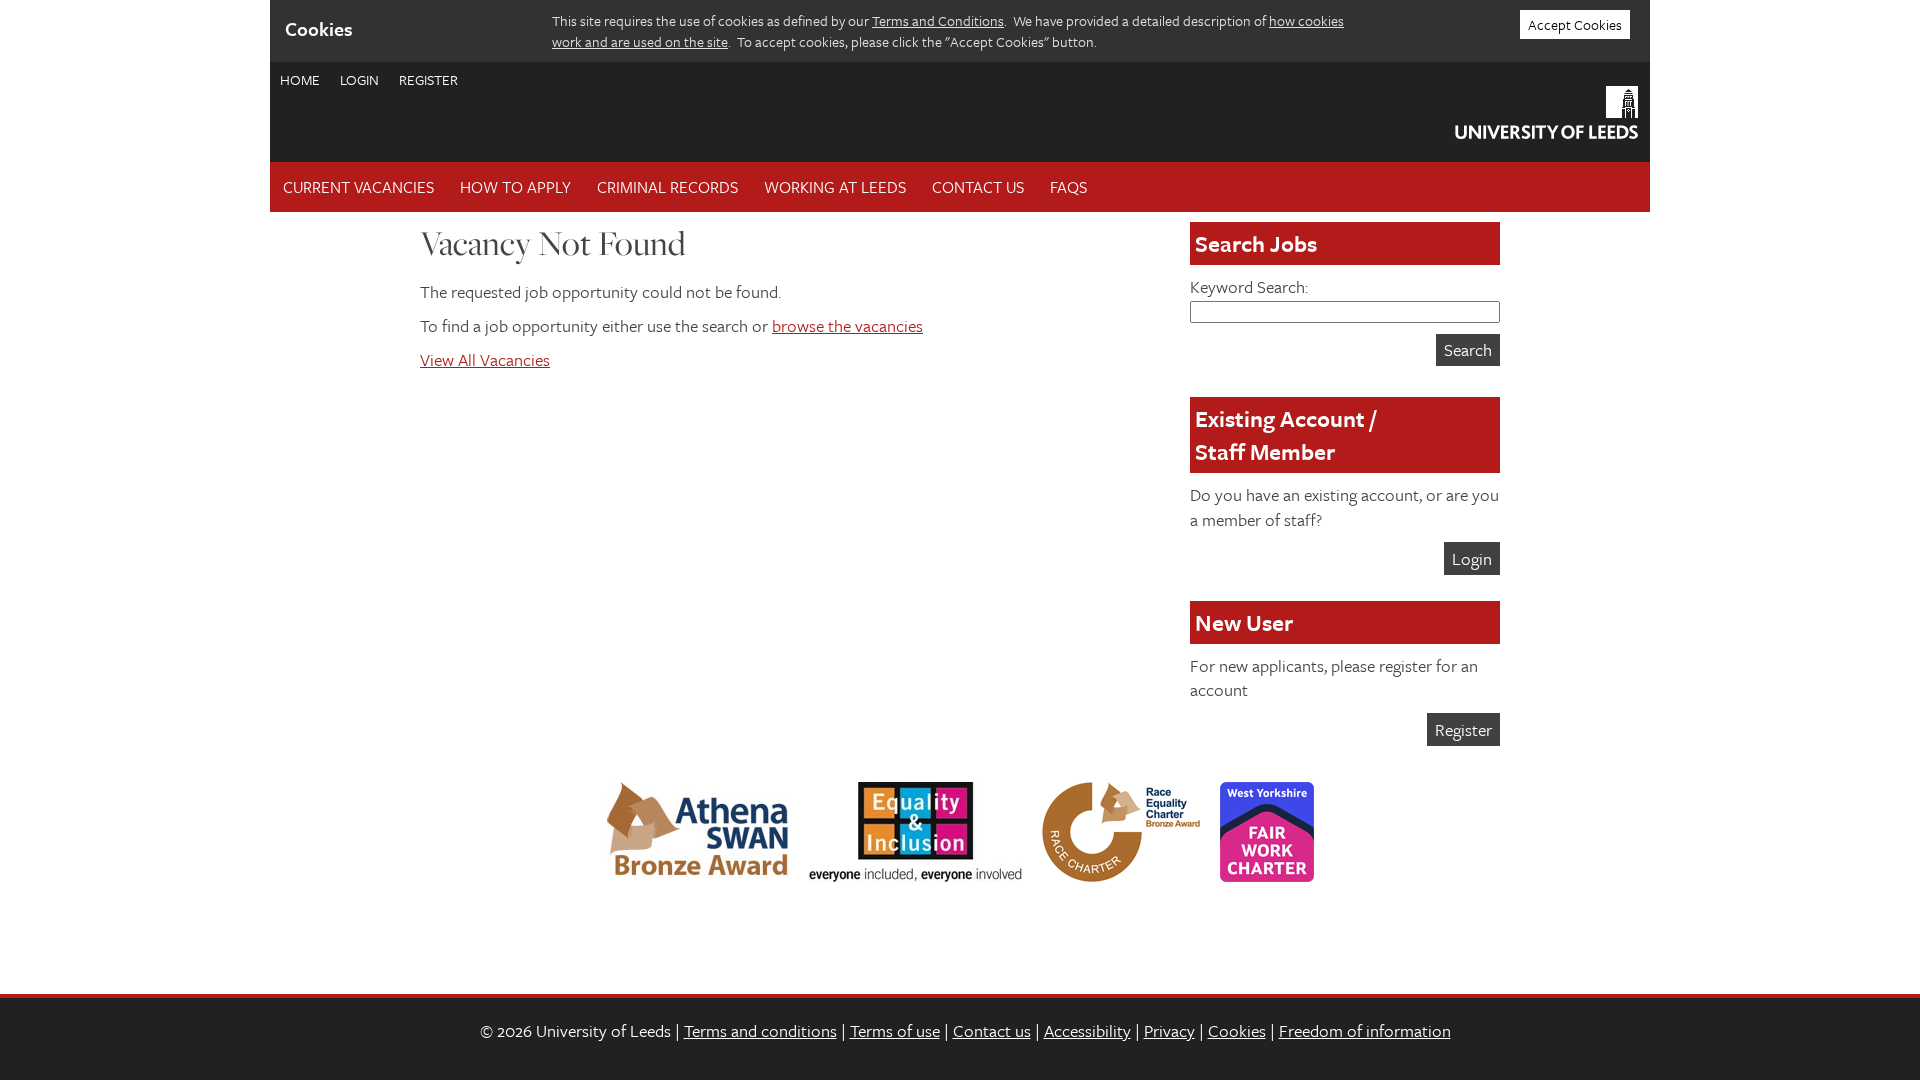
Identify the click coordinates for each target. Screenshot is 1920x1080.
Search (1468, 349)
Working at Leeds (835, 187)
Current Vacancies (358, 187)
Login (359, 79)
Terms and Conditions (938, 20)
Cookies (1237, 1030)
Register (428, 79)
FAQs (1068, 187)
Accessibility (1087, 1030)
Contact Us (978, 187)
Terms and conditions (760, 1030)
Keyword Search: (1249, 286)
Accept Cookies (1575, 24)
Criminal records (667, 187)
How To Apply (515, 187)
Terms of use (895, 1030)
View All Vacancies (485, 359)
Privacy (1169, 1030)
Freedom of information (1365, 1030)
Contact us (992, 1030)
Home (300, 79)
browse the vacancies (847, 325)
